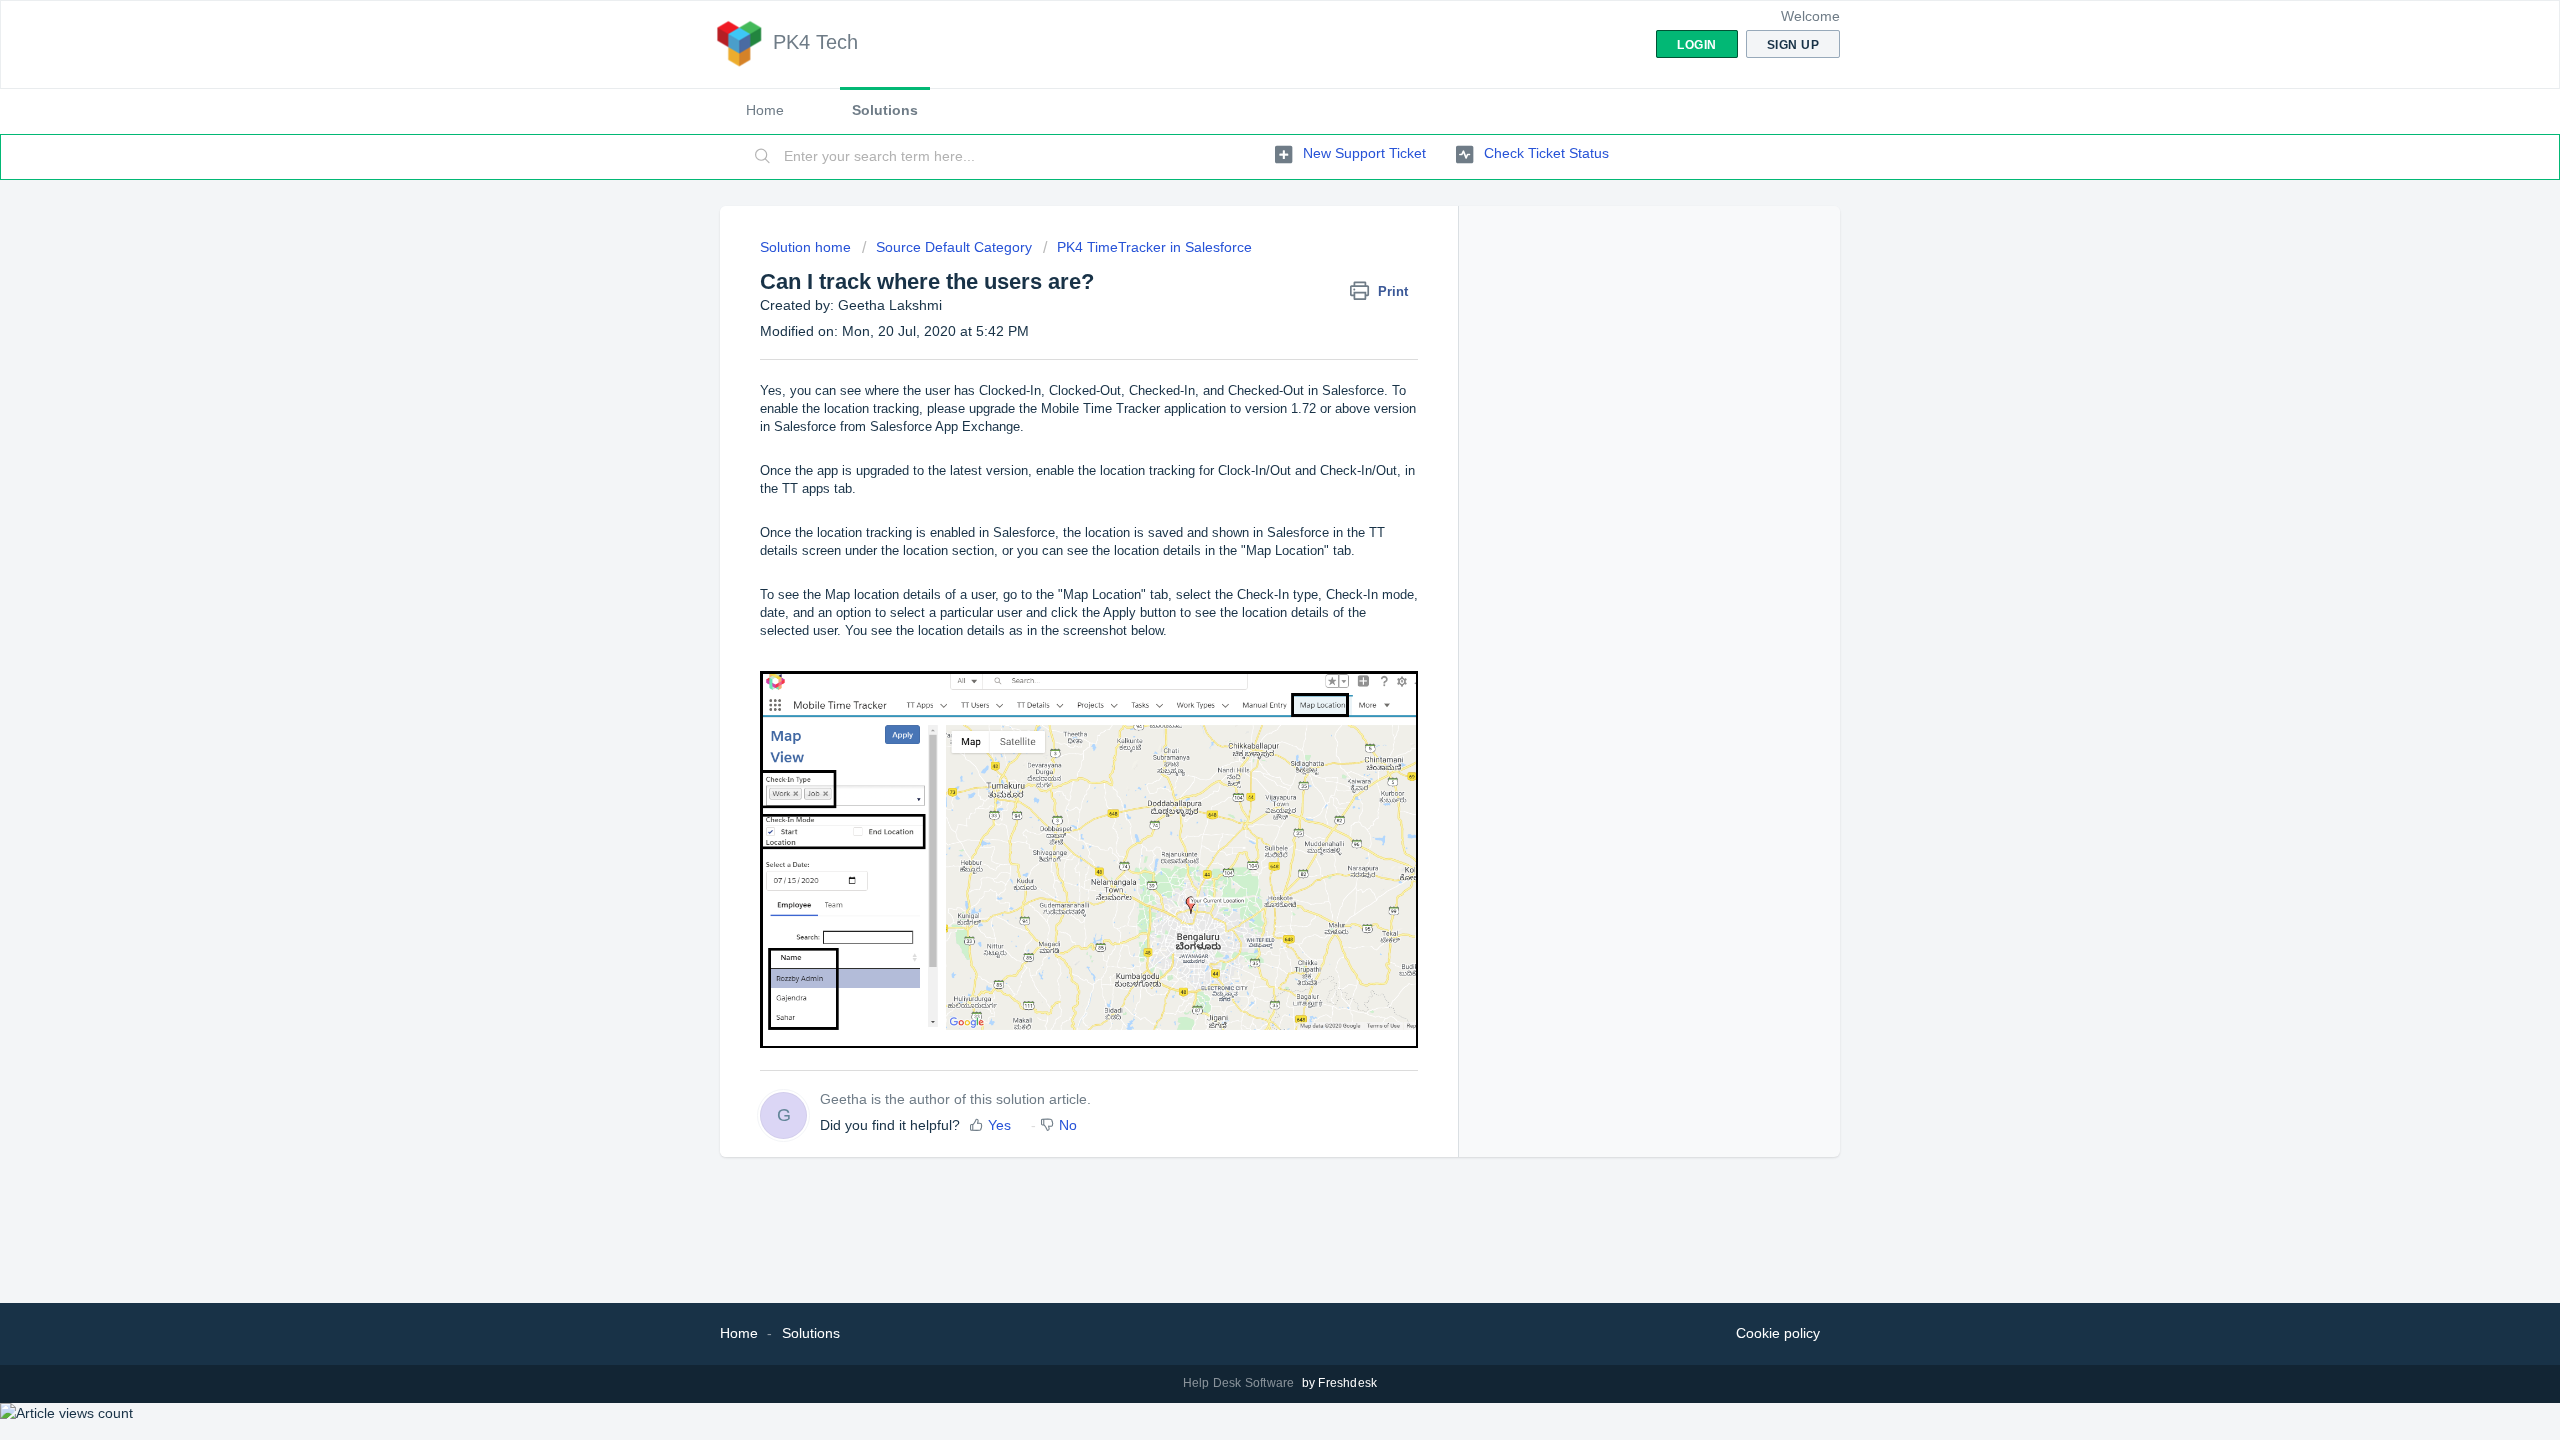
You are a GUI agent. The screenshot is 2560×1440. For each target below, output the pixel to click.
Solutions (885, 110)
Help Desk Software (1240, 1383)
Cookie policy (1778, 1333)
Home (765, 110)
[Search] (763, 157)
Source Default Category (954, 247)
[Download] (1243, 464)
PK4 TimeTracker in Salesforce (1154, 247)
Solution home (807, 247)
